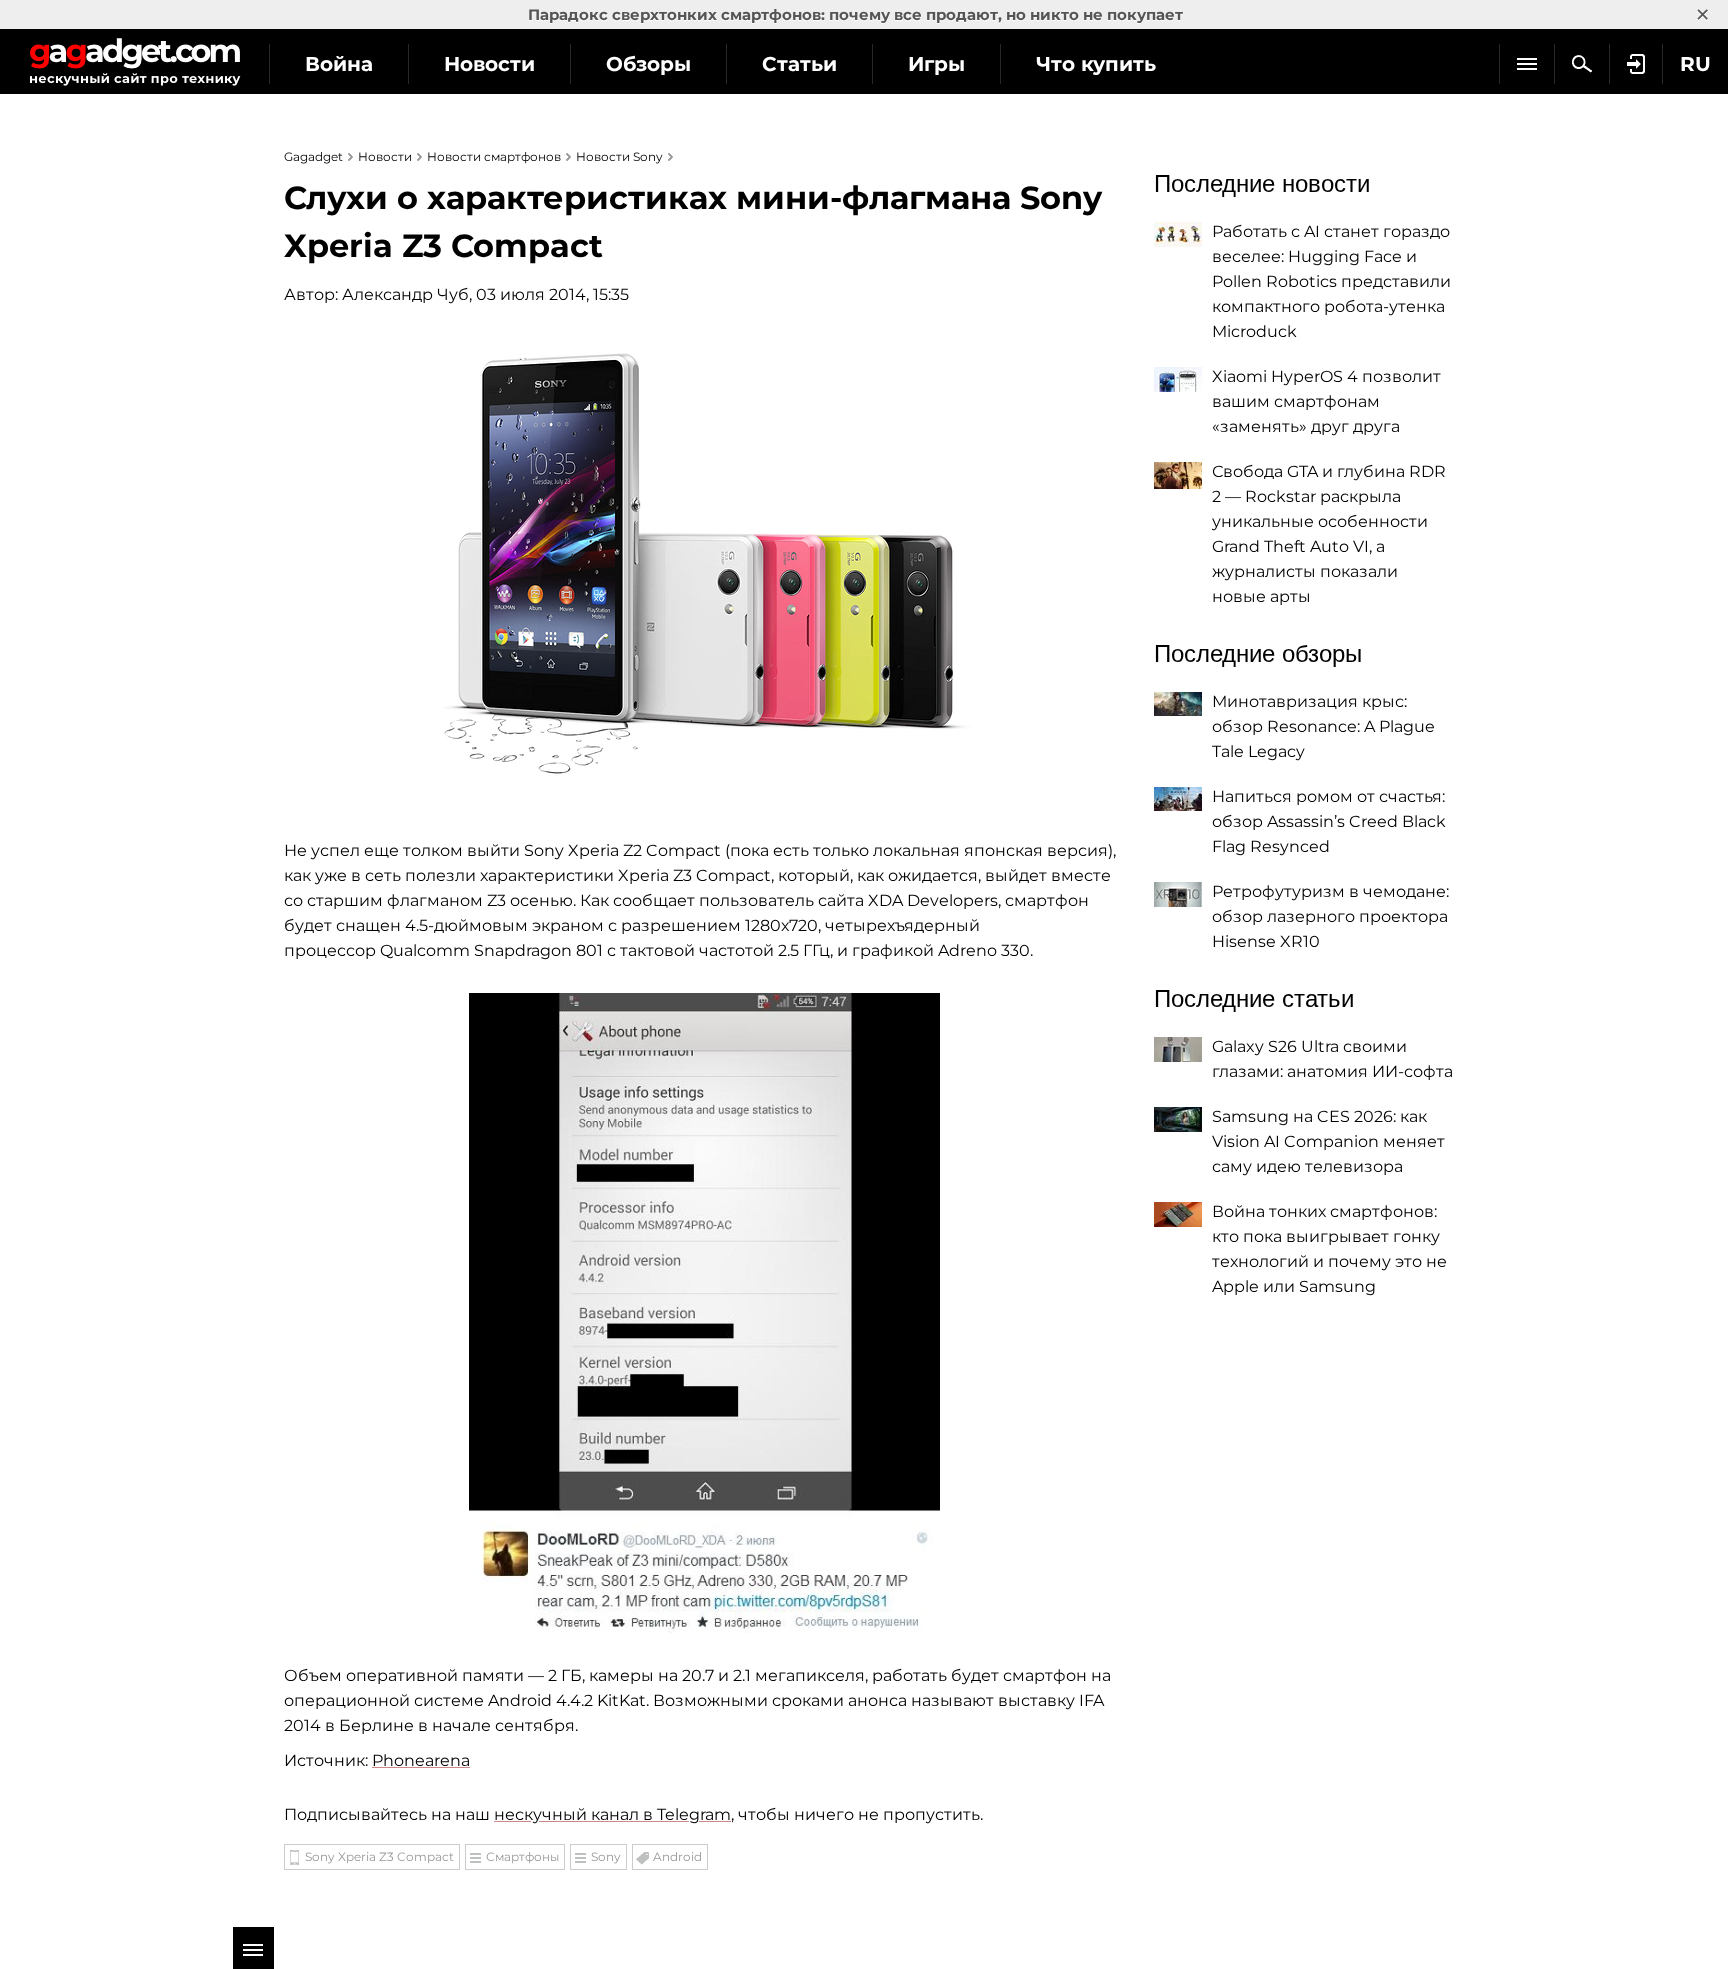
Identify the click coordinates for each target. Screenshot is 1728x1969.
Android (677, 1856)
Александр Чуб (405, 294)
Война (339, 64)
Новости (489, 64)
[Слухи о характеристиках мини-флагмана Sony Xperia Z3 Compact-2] (704, 1313)
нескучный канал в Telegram (612, 1814)
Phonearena (421, 1760)
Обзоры (648, 64)
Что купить (1096, 64)
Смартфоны (522, 1856)
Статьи (799, 64)
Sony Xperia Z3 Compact (379, 1856)
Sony (606, 1856)
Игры (936, 64)
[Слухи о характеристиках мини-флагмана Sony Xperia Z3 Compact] (704, 561)
